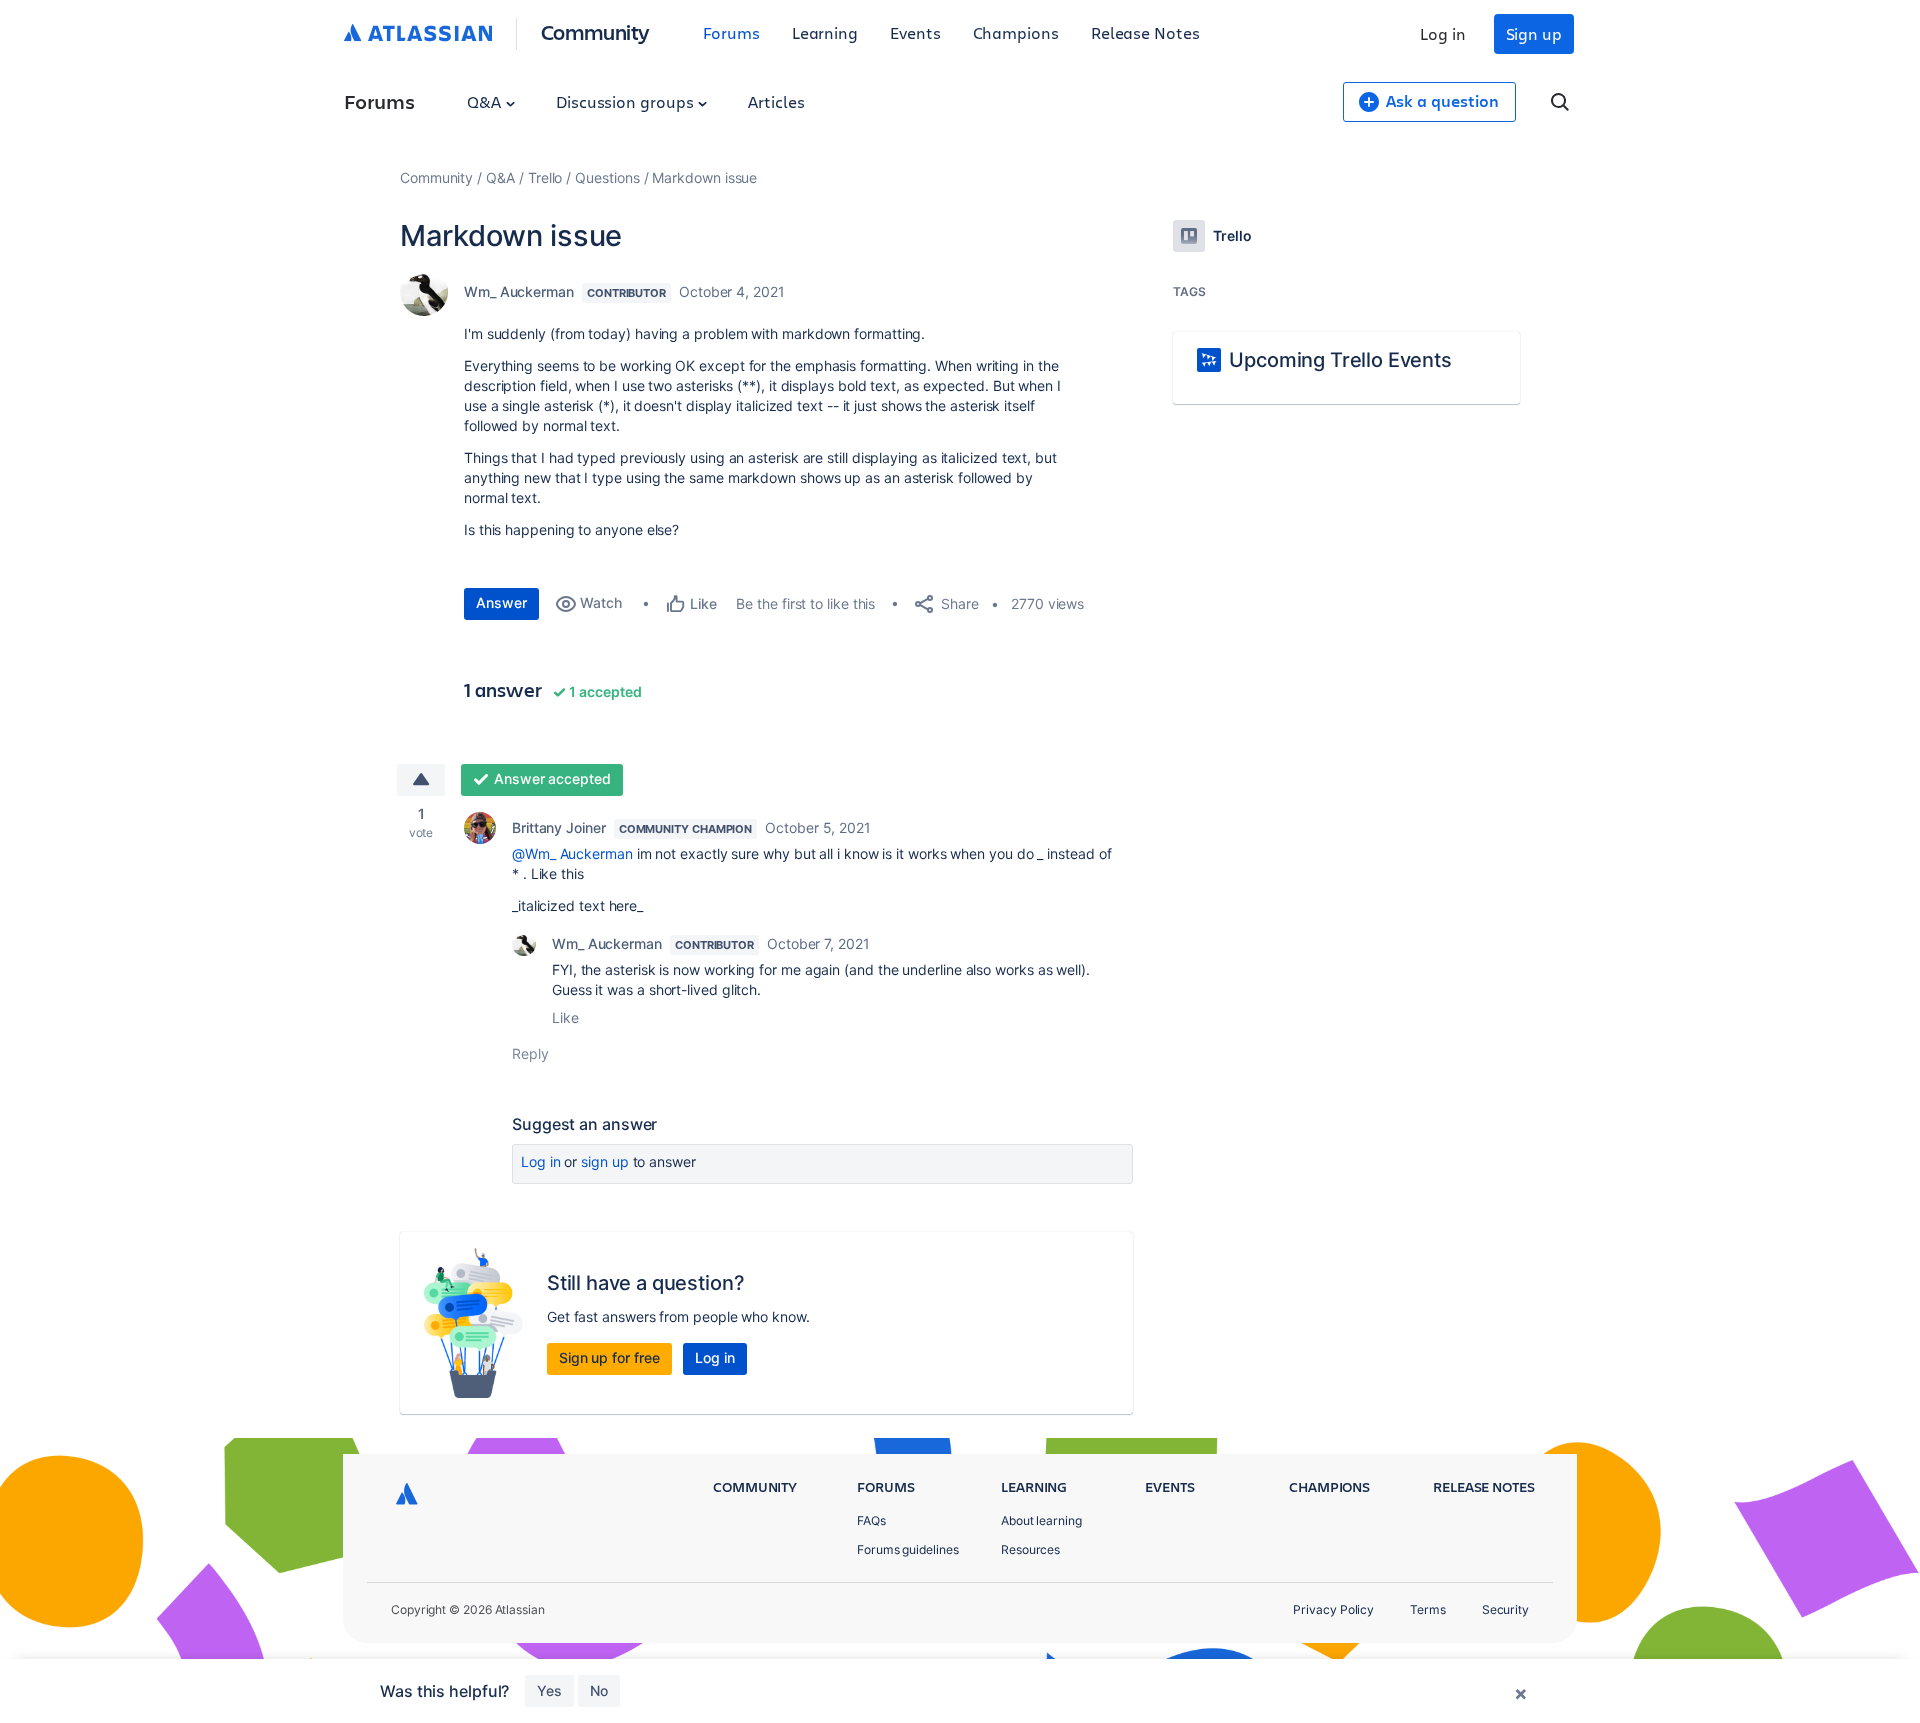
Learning (825, 32)
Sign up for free (609, 1357)
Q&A (486, 101)
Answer (501, 602)
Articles (776, 101)
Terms (1428, 1609)
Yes (549, 1690)
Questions (607, 177)
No (599, 1690)
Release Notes (1145, 32)
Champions (1016, 32)
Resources (1030, 1549)
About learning (1041, 1520)
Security (1505, 1609)
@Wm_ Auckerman (572, 853)
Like (565, 1017)
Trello (545, 177)
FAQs (871, 1520)
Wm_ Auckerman (519, 291)
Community (595, 31)
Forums (731, 32)
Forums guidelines (908, 1549)
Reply (530, 1053)
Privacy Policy (1333, 1609)
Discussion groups (627, 101)
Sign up (1534, 33)
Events (915, 32)
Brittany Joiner (559, 827)
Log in (1443, 33)
